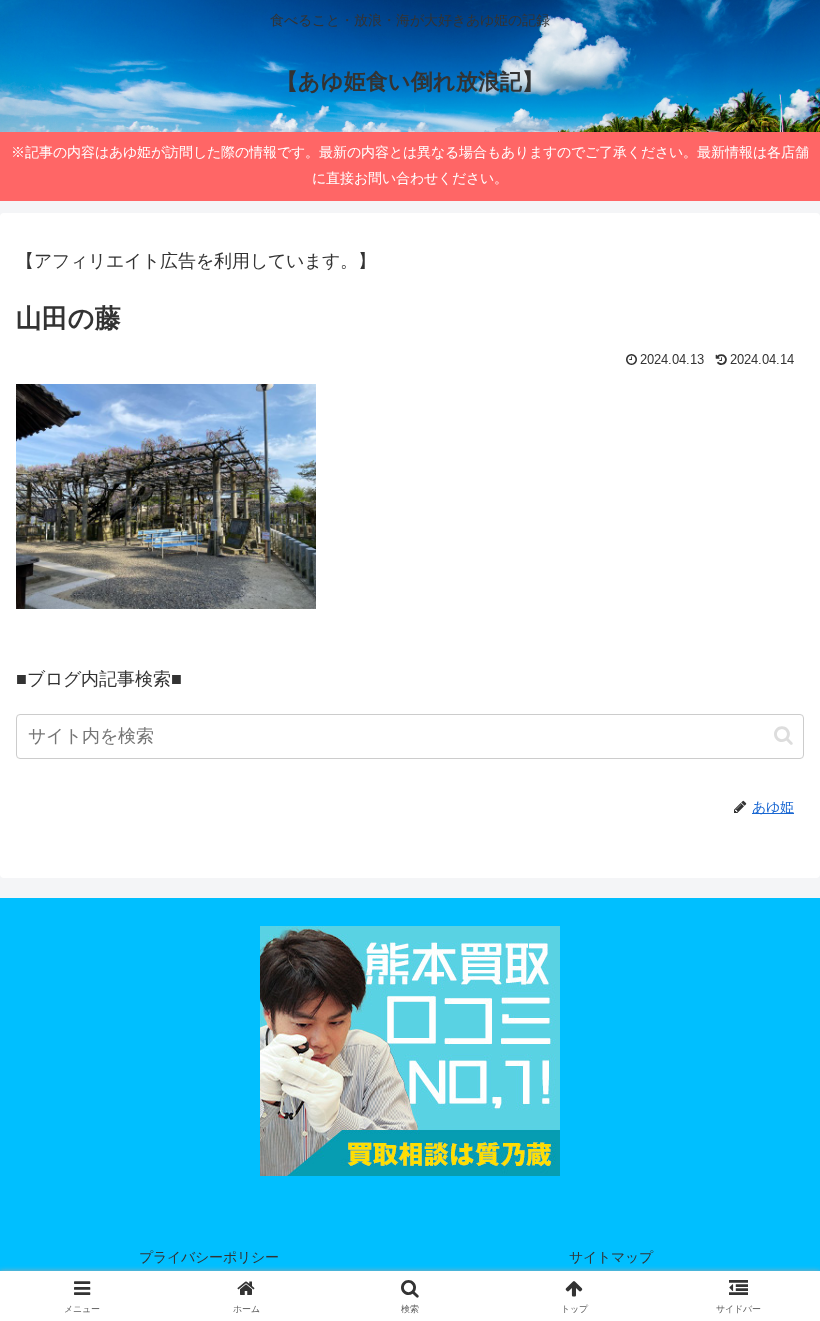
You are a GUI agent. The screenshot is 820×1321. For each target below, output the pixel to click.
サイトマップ (611, 1257)
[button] (783, 735)
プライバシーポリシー (209, 1257)
